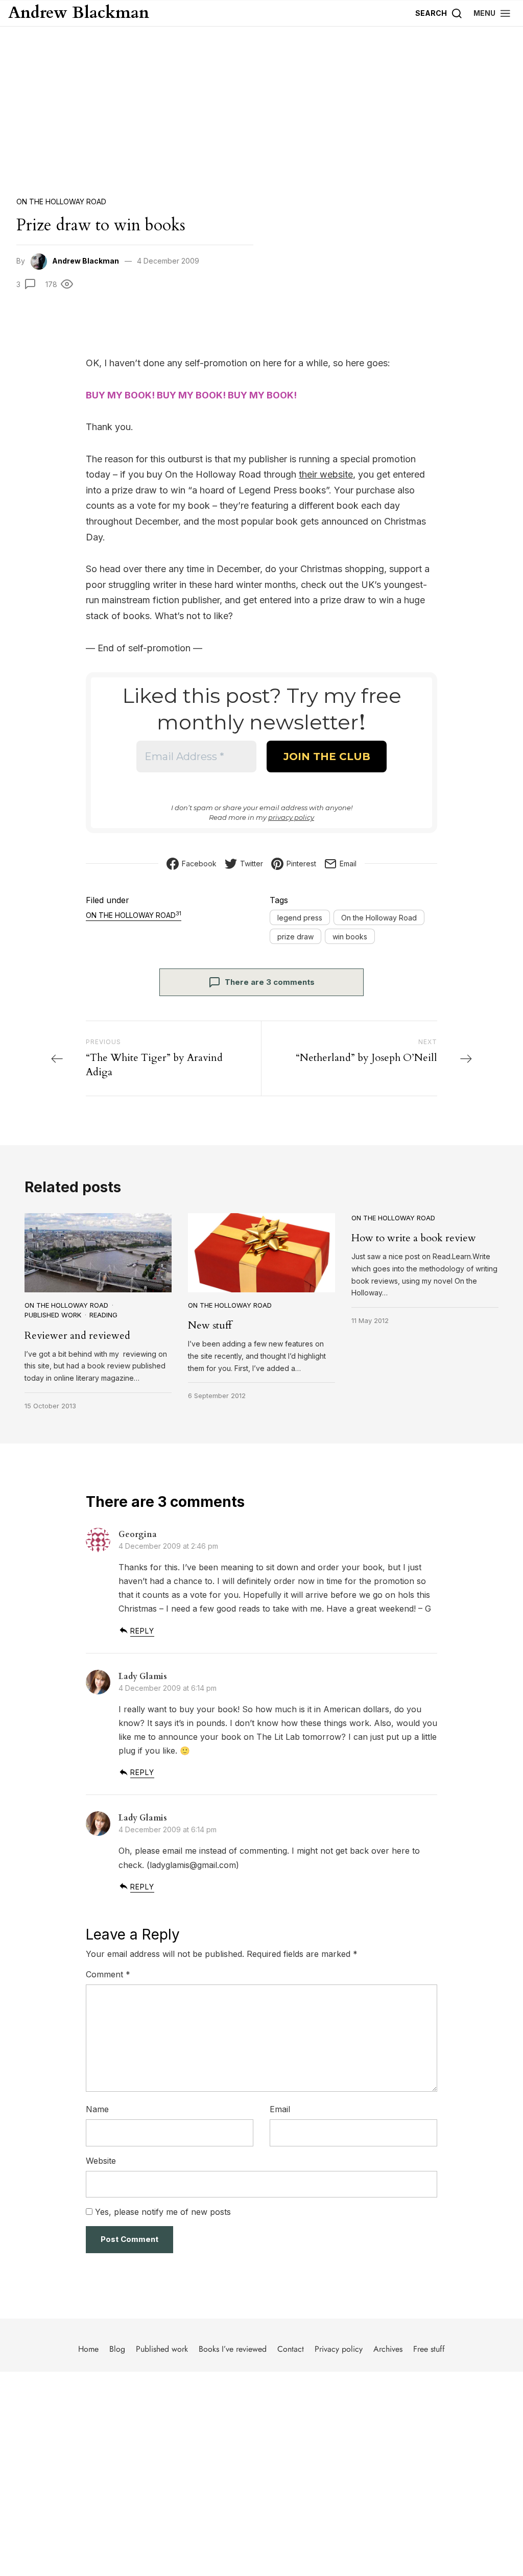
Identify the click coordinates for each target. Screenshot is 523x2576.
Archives (388, 2349)
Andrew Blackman (79, 13)
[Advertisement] (261, 103)
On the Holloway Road (61, 202)
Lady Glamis (143, 1676)
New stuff (210, 1325)
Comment (108, 1974)
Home (88, 2349)
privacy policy (291, 817)
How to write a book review (414, 1238)
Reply (142, 1631)
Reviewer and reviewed (77, 1336)
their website (326, 474)
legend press (300, 918)
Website (101, 2161)
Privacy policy (339, 2349)
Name (97, 2109)
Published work (53, 1315)
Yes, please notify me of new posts (162, 2212)
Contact (291, 2349)
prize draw (295, 937)
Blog (117, 2349)
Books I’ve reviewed (233, 2349)
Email (280, 2109)
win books (350, 937)
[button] (492, 13)
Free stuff (429, 2349)
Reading (103, 1315)
